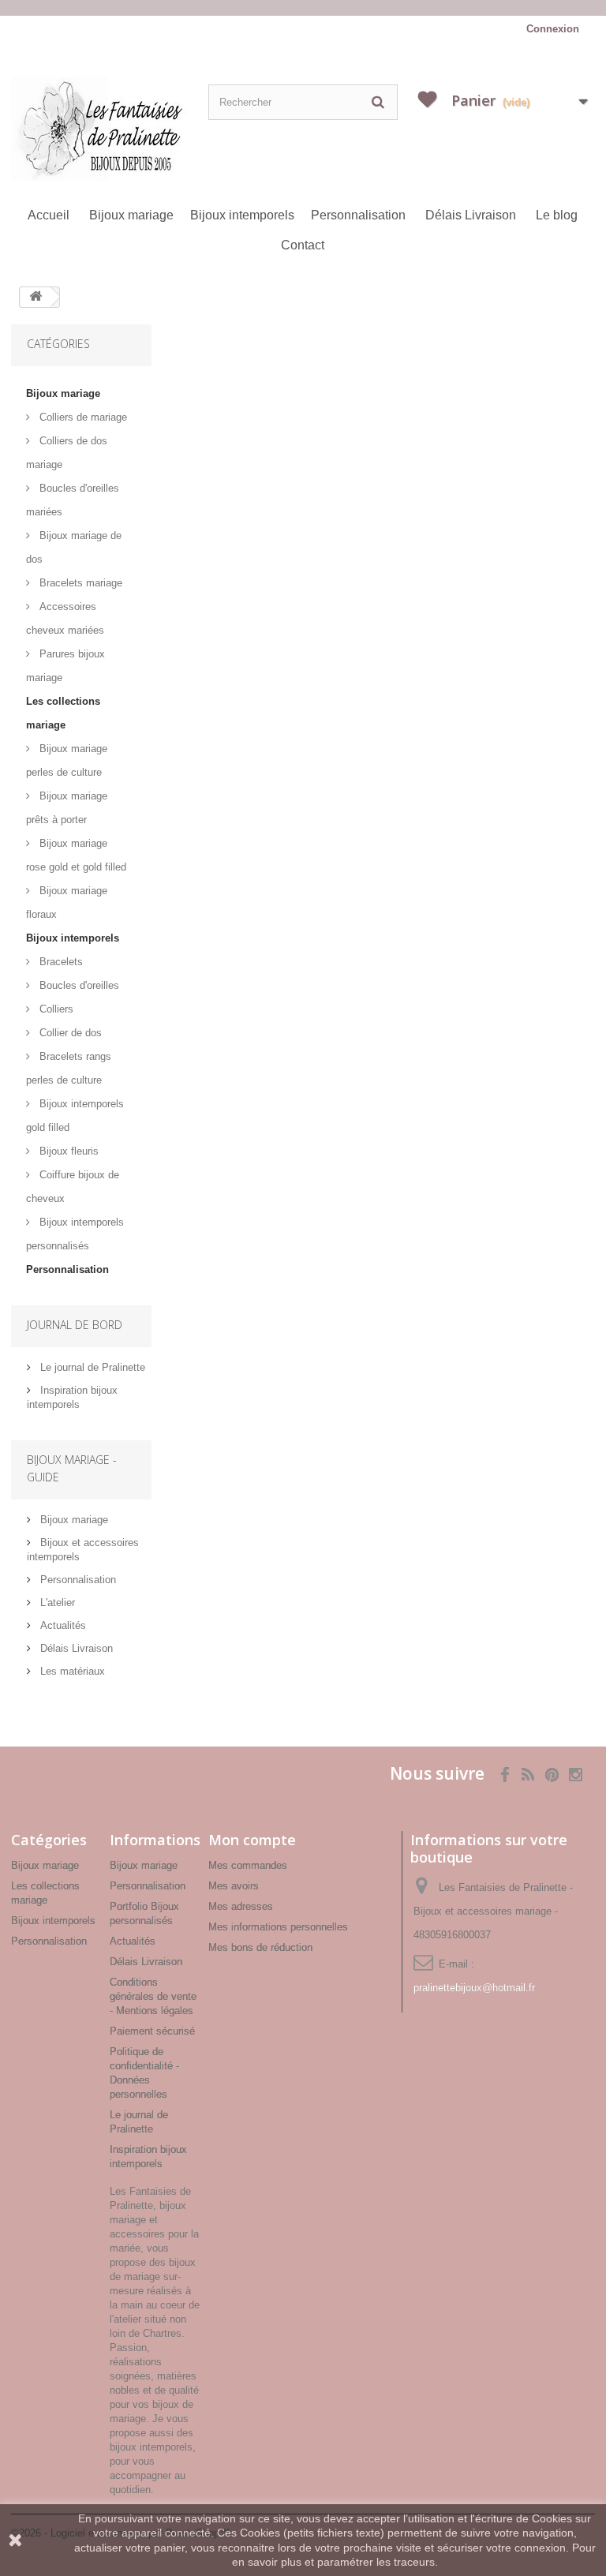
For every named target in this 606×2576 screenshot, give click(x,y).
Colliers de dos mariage (67, 453)
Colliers (55, 1009)
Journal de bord (75, 1325)
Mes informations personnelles (278, 1927)
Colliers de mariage (82, 417)
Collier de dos (69, 1033)
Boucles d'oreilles (78, 985)
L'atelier (56, 1603)
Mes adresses (241, 1906)
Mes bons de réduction (260, 1947)
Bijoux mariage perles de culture (67, 760)
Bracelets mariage (79, 583)
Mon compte (252, 1840)
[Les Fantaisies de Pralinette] (106, 129)
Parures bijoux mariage (65, 666)
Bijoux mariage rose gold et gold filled (76, 855)
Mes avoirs (234, 1886)
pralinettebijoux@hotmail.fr (474, 1988)
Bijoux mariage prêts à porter (67, 808)
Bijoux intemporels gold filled (75, 1116)
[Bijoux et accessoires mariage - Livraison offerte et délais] (303, 8)
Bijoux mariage (131, 215)
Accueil (49, 215)
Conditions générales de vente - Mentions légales (153, 1996)
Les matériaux (71, 1671)
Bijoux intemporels (242, 215)
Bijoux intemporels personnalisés (75, 1234)
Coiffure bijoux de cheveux (73, 1187)
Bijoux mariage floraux (67, 902)
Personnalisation (358, 215)
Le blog (557, 215)
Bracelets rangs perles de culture (69, 1068)
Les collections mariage (63, 713)
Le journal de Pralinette (91, 1367)
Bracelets (60, 962)
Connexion (553, 29)
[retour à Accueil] (36, 297)
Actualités (62, 1625)
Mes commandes (248, 1865)
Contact (303, 245)
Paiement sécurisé (152, 2031)
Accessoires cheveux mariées (65, 618)
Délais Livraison (471, 215)
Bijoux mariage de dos (74, 547)
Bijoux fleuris (67, 1151)
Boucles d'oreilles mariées (73, 500)
